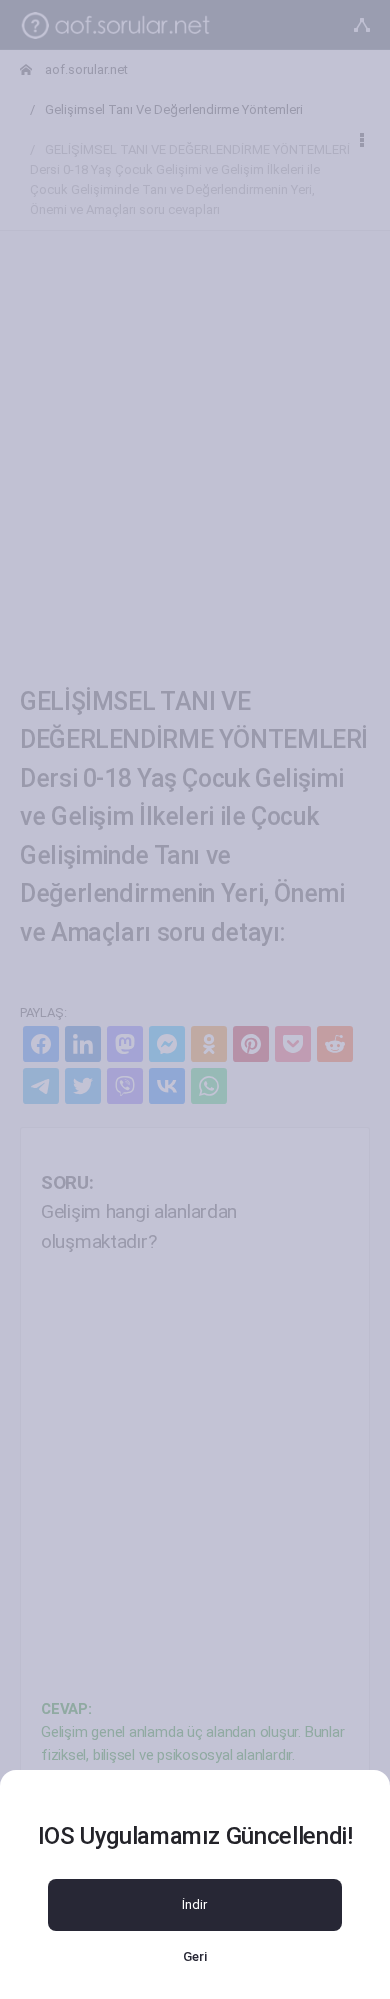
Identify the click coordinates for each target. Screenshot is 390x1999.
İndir (194, 1904)
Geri (195, 1956)
